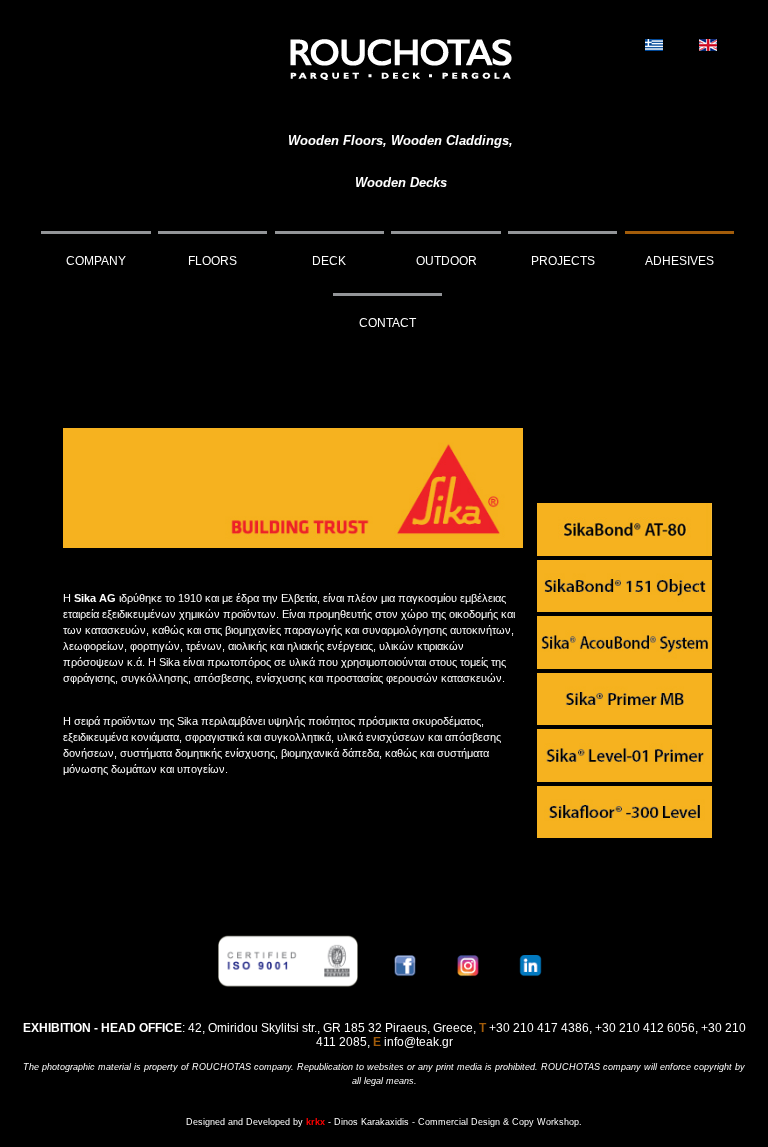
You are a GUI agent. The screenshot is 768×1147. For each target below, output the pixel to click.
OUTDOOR (446, 261)
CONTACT (387, 323)
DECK (329, 261)
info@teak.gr (418, 1042)
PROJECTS (563, 261)
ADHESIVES (679, 261)
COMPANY (96, 261)
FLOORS (212, 261)
